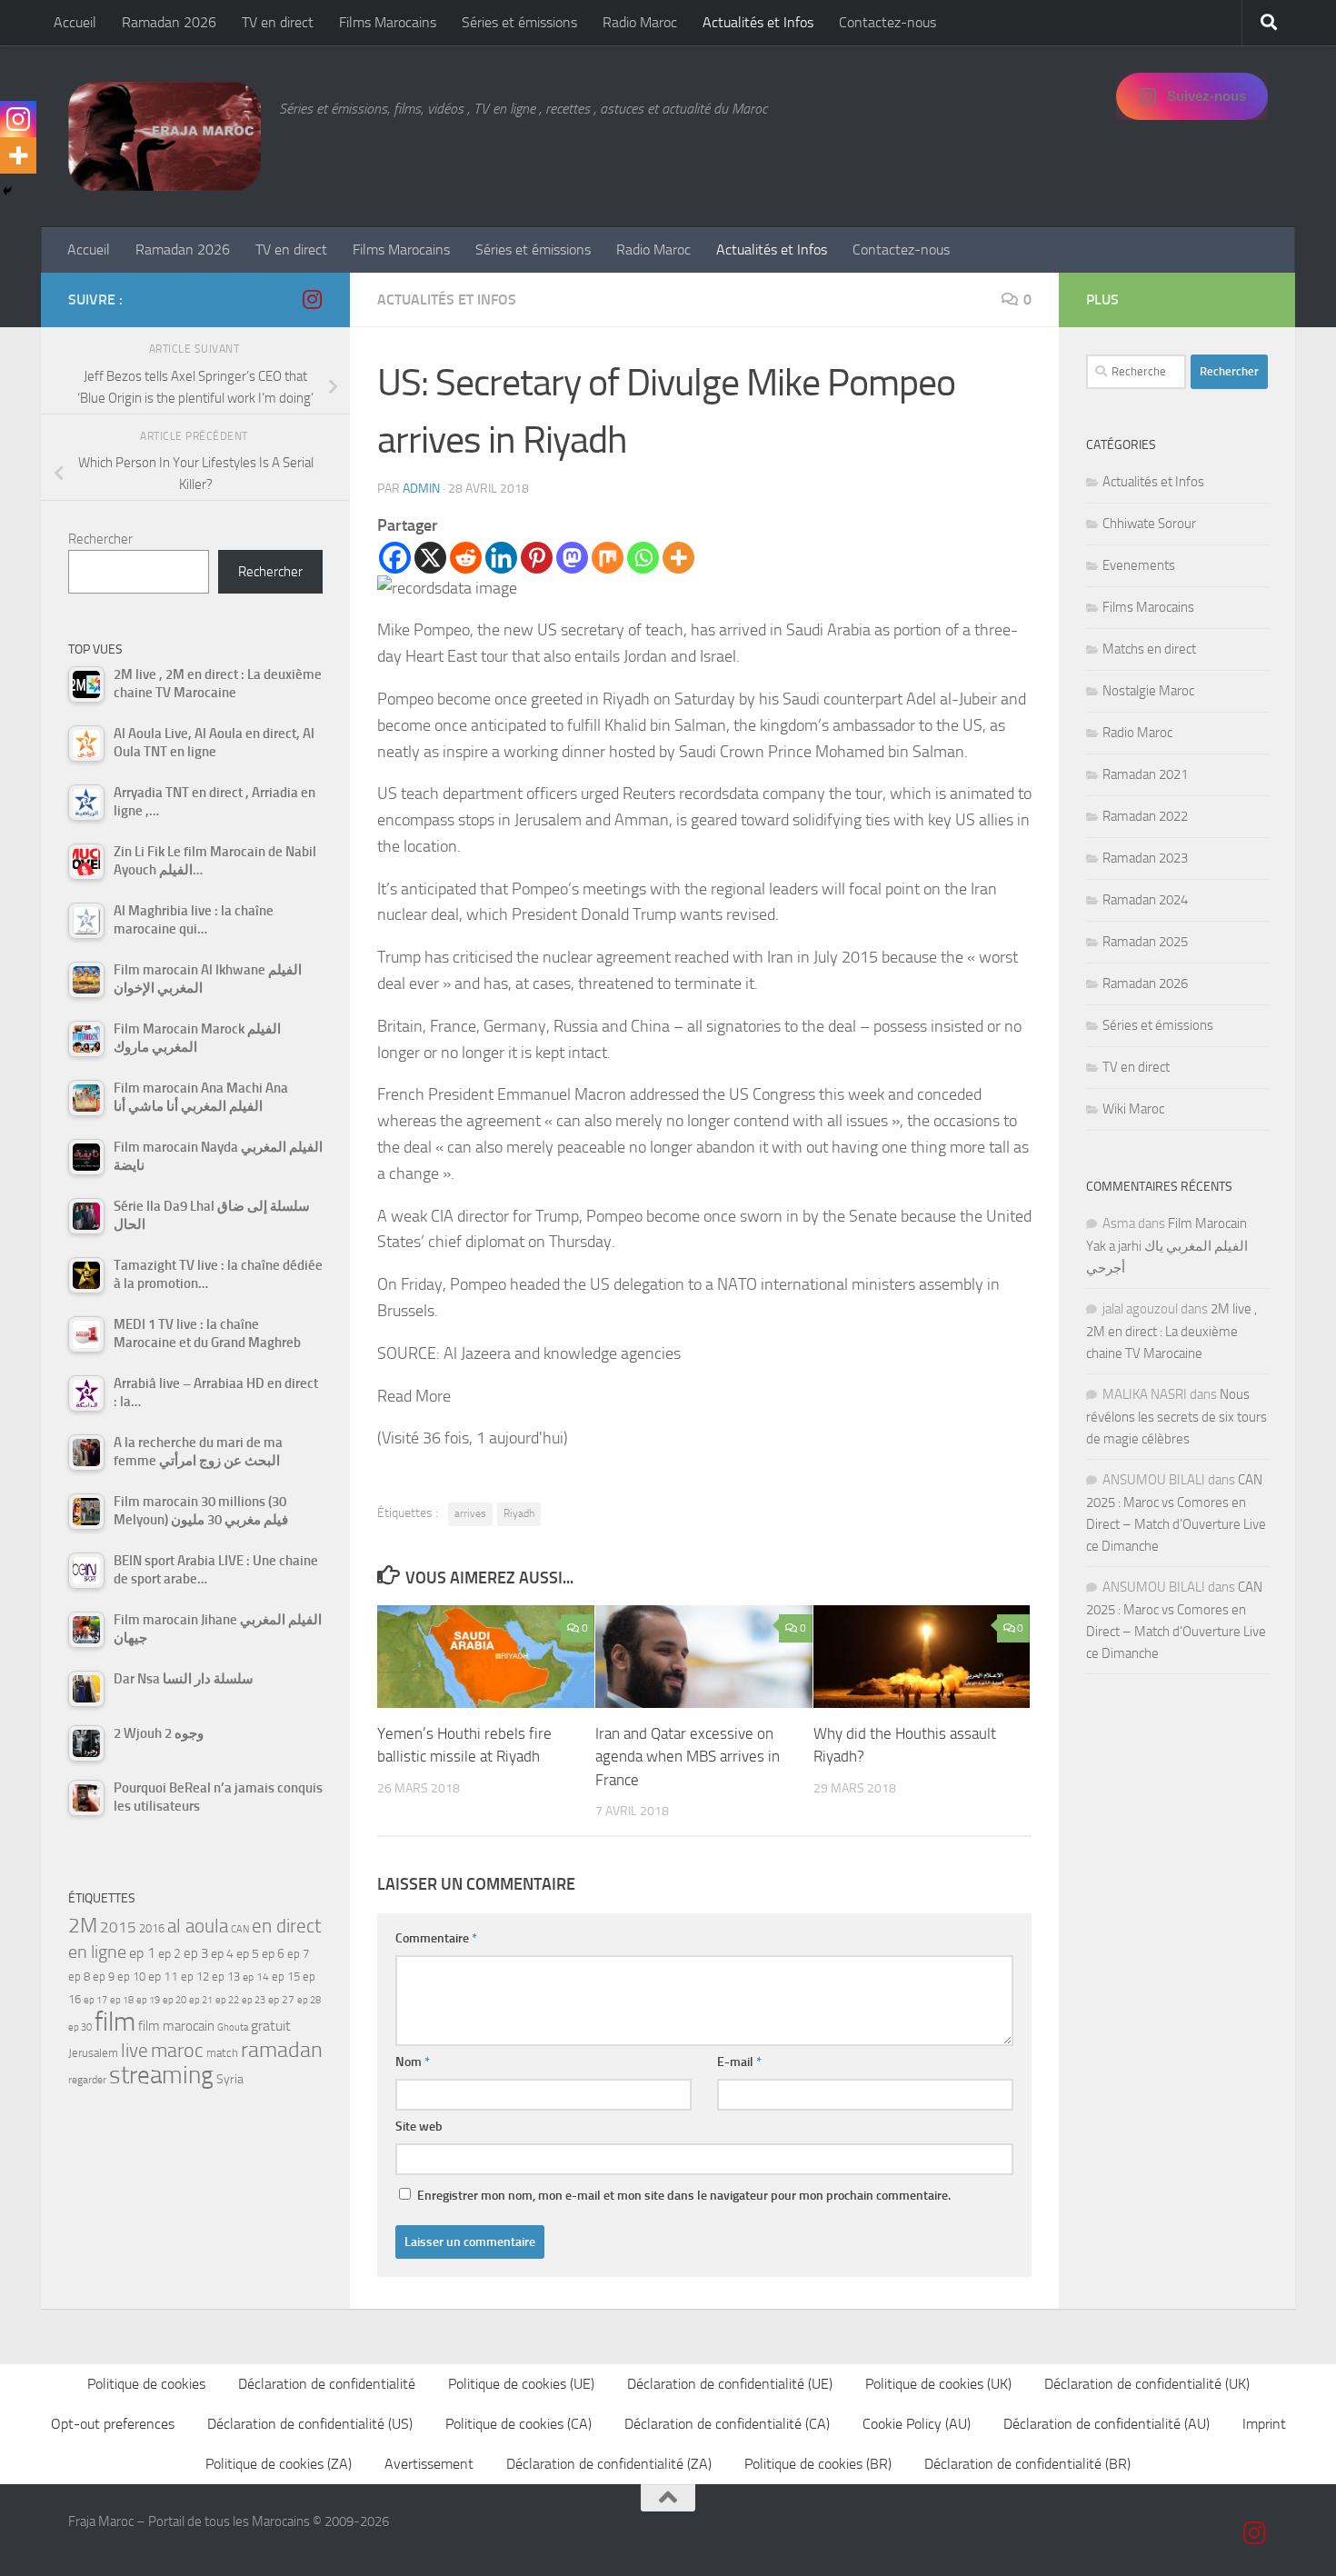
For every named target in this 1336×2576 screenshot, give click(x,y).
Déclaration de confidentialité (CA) (727, 2424)
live (135, 2051)
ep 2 (169, 1954)
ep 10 (131, 1977)
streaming (161, 2075)
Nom (413, 2062)
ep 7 (298, 1953)
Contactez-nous (887, 22)
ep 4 (222, 1954)
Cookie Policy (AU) (917, 2424)
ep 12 (195, 1977)
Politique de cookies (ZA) (279, 2464)
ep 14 (256, 1977)
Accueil (75, 22)
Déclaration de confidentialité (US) (310, 2424)
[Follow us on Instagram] (312, 299)
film (115, 2022)
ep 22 (227, 2000)
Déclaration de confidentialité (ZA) (609, 2464)
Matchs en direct (1149, 649)
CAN (240, 1929)
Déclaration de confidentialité (327, 2384)
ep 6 (273, 1954)
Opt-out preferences (113, 2424)
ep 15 (286, 1977)
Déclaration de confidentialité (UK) (1147, 2384)
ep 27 (281, 2000)
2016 (152, 1928)
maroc (177, 2051)
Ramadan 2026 (169, 22)
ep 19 (148, 2000)
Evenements (1139, 565)
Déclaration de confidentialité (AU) (1107, 2424)
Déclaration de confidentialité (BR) (1027, 2464)
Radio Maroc (640, 22)
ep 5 (248, 1953)
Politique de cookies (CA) (518, 2424)
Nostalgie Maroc (1148, 691)
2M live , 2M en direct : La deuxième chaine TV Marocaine (1171, 1331)
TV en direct (278, 22)
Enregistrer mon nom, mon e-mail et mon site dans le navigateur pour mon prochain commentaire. (684, 2196)
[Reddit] (466, 558)
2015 (118, 1927)
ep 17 (95, 2000)
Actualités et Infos (758, 22)
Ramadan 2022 (1145, 816)
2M (83, 1926)
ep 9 (104, 1977)
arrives (470, 1513)
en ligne (97, 1952)
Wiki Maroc (1133, 1109)
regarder (87, 2080)
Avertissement (429, 2464)
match (222, 2053)
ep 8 (79, 1977)
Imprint (1264, 2424)
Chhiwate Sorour (1149, 524)
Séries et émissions (519, 22)
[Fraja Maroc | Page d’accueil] (165, 136)
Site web (419, 2127)
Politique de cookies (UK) (938, 2384)
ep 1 (142, 1953)
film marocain (176, 2026)
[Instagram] (18, 119)
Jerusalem (93, 2053)
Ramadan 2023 (1145, 858)
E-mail (739, 2062)
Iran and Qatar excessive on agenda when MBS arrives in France (688, 1757)
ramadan (282, 2049)
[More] (678, 558)
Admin (421, 489)
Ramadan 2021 (1145, 774)
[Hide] (7, 191)
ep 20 (174, 2000)
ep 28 (309, 2000)
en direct (286, 1926)
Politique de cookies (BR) (818, 2464)
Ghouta (233, 2027)
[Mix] (608, 558)
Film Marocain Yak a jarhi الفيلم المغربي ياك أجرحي (1167, 1246)
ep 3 (196, 1953)
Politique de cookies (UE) (521, 2384)
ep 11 (163, 1976)
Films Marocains (388, 22)
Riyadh (519, 1513)
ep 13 (226, 1977)
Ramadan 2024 (1145, 900)
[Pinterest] (537, 558)
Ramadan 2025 (1145, 942)
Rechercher (100, 539)
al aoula (198, 1926)
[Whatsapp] (643, 558)
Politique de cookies (146, 2384)
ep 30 (80, 2027)
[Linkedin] (501, 558)
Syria (230, 2079)
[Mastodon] (572, 558)
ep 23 (254, 2000)
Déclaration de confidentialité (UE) (730, 2384)
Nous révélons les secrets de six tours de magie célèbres (1176, 1417)
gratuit (271, 2026)
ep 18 (122, 2000)
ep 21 (201, 2000)
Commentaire (436, 1938)
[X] (430, 558)
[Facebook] (395, 558)
